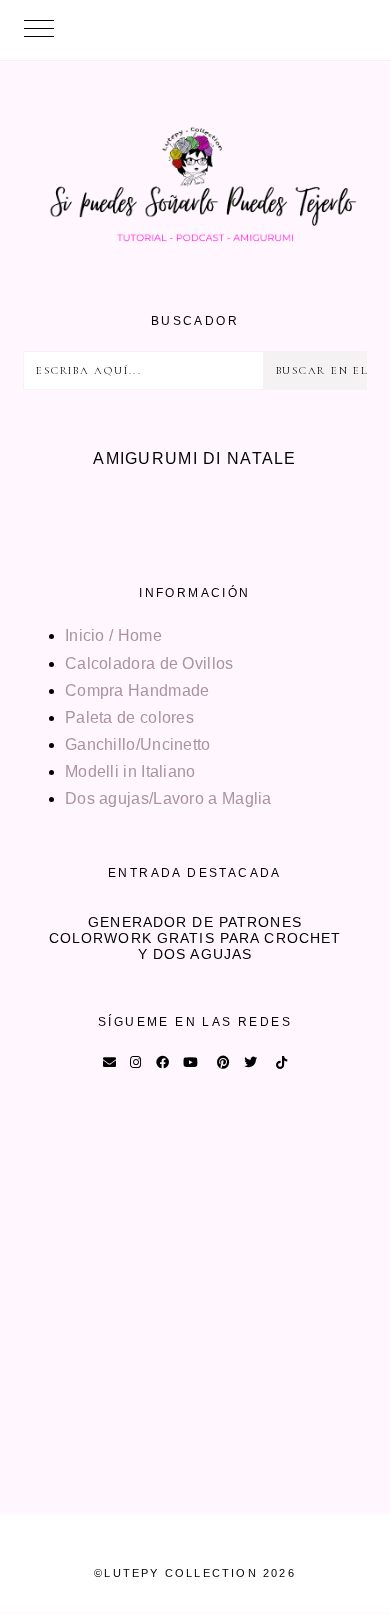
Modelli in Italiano (130, 771)
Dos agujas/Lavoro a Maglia (168, 798)
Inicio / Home (113, 635)
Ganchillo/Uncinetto (138, 744)
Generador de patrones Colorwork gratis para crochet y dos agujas (195, 938)
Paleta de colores (129, 717)
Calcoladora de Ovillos (149, 663)
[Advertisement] (195, 1319)
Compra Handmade (137, 690)
